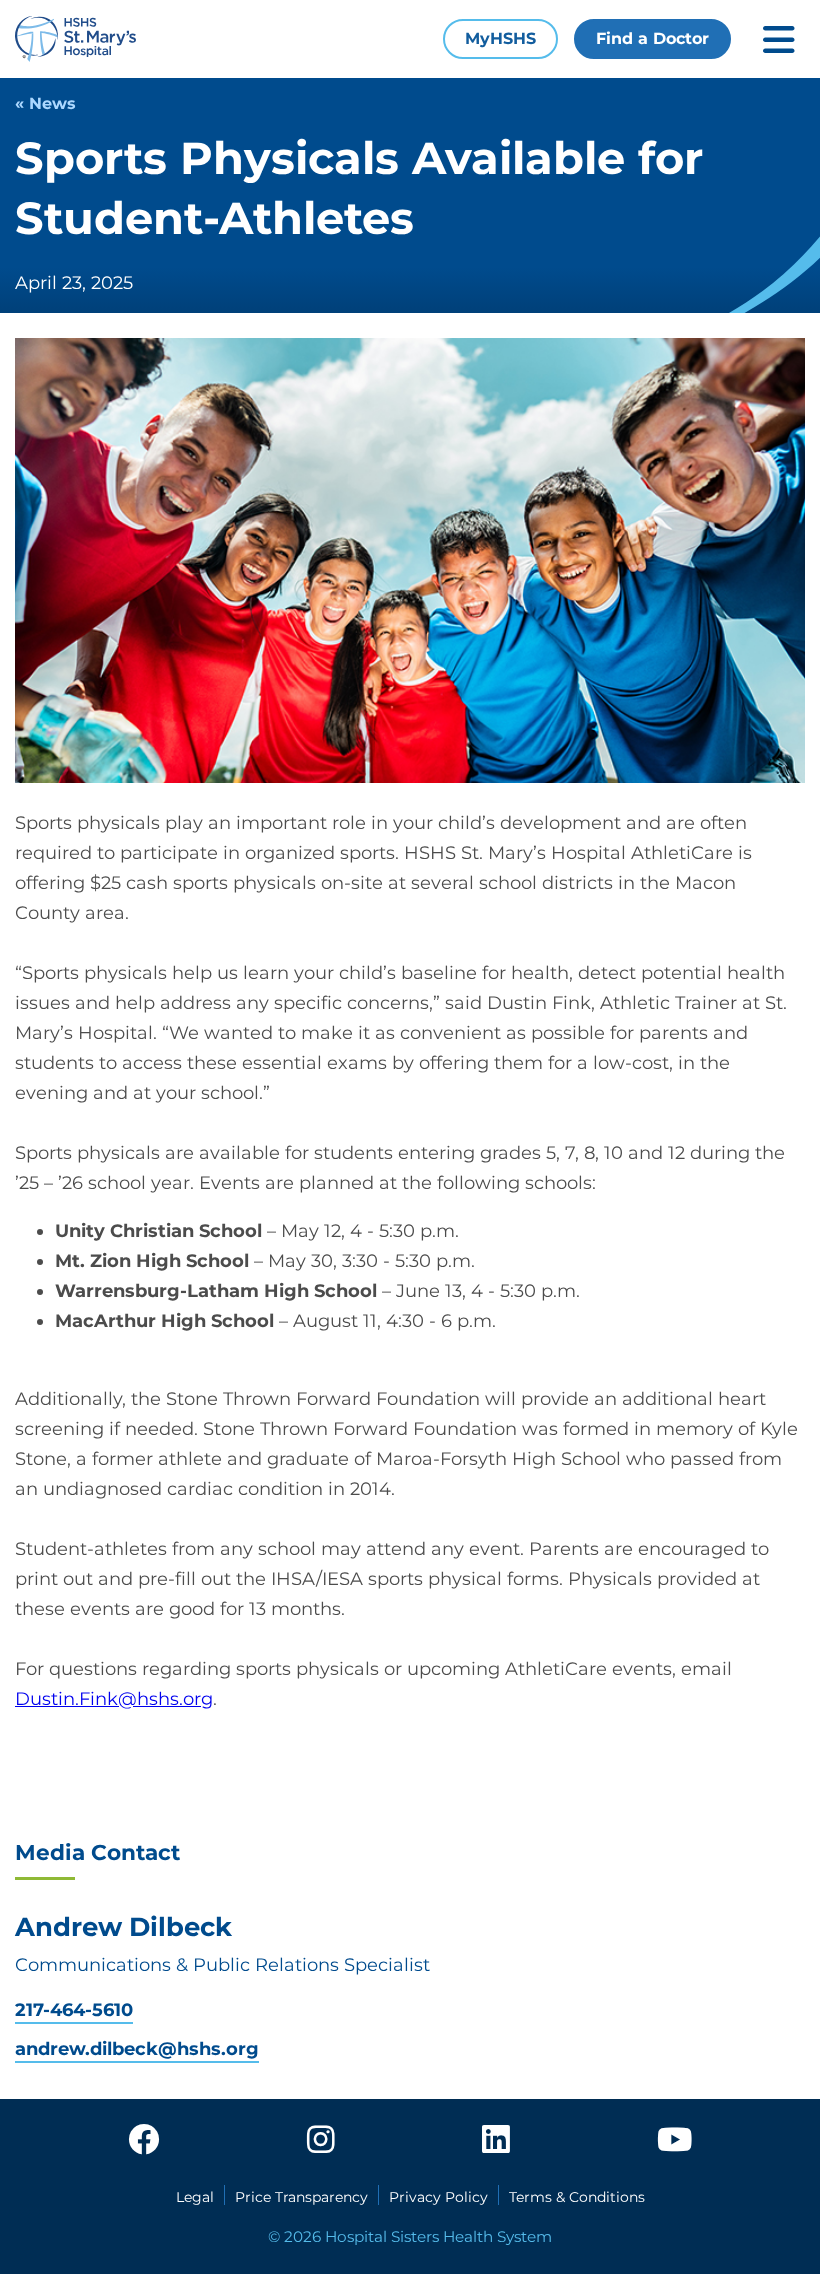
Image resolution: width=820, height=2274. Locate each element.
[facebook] (144, 2141)
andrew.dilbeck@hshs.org (137, 2049)
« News (45, 103)
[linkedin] (496, 2141)
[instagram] (321, 2141)
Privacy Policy (438, 2197)
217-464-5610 (74, 2010)
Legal (195, 2197)
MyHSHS (500, 38)
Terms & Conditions (577, 2197)
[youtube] (674, 2141)
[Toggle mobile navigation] (779, 39)
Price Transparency (301, 2197)
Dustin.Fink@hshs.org (114, 1699)
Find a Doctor (652, 38)
